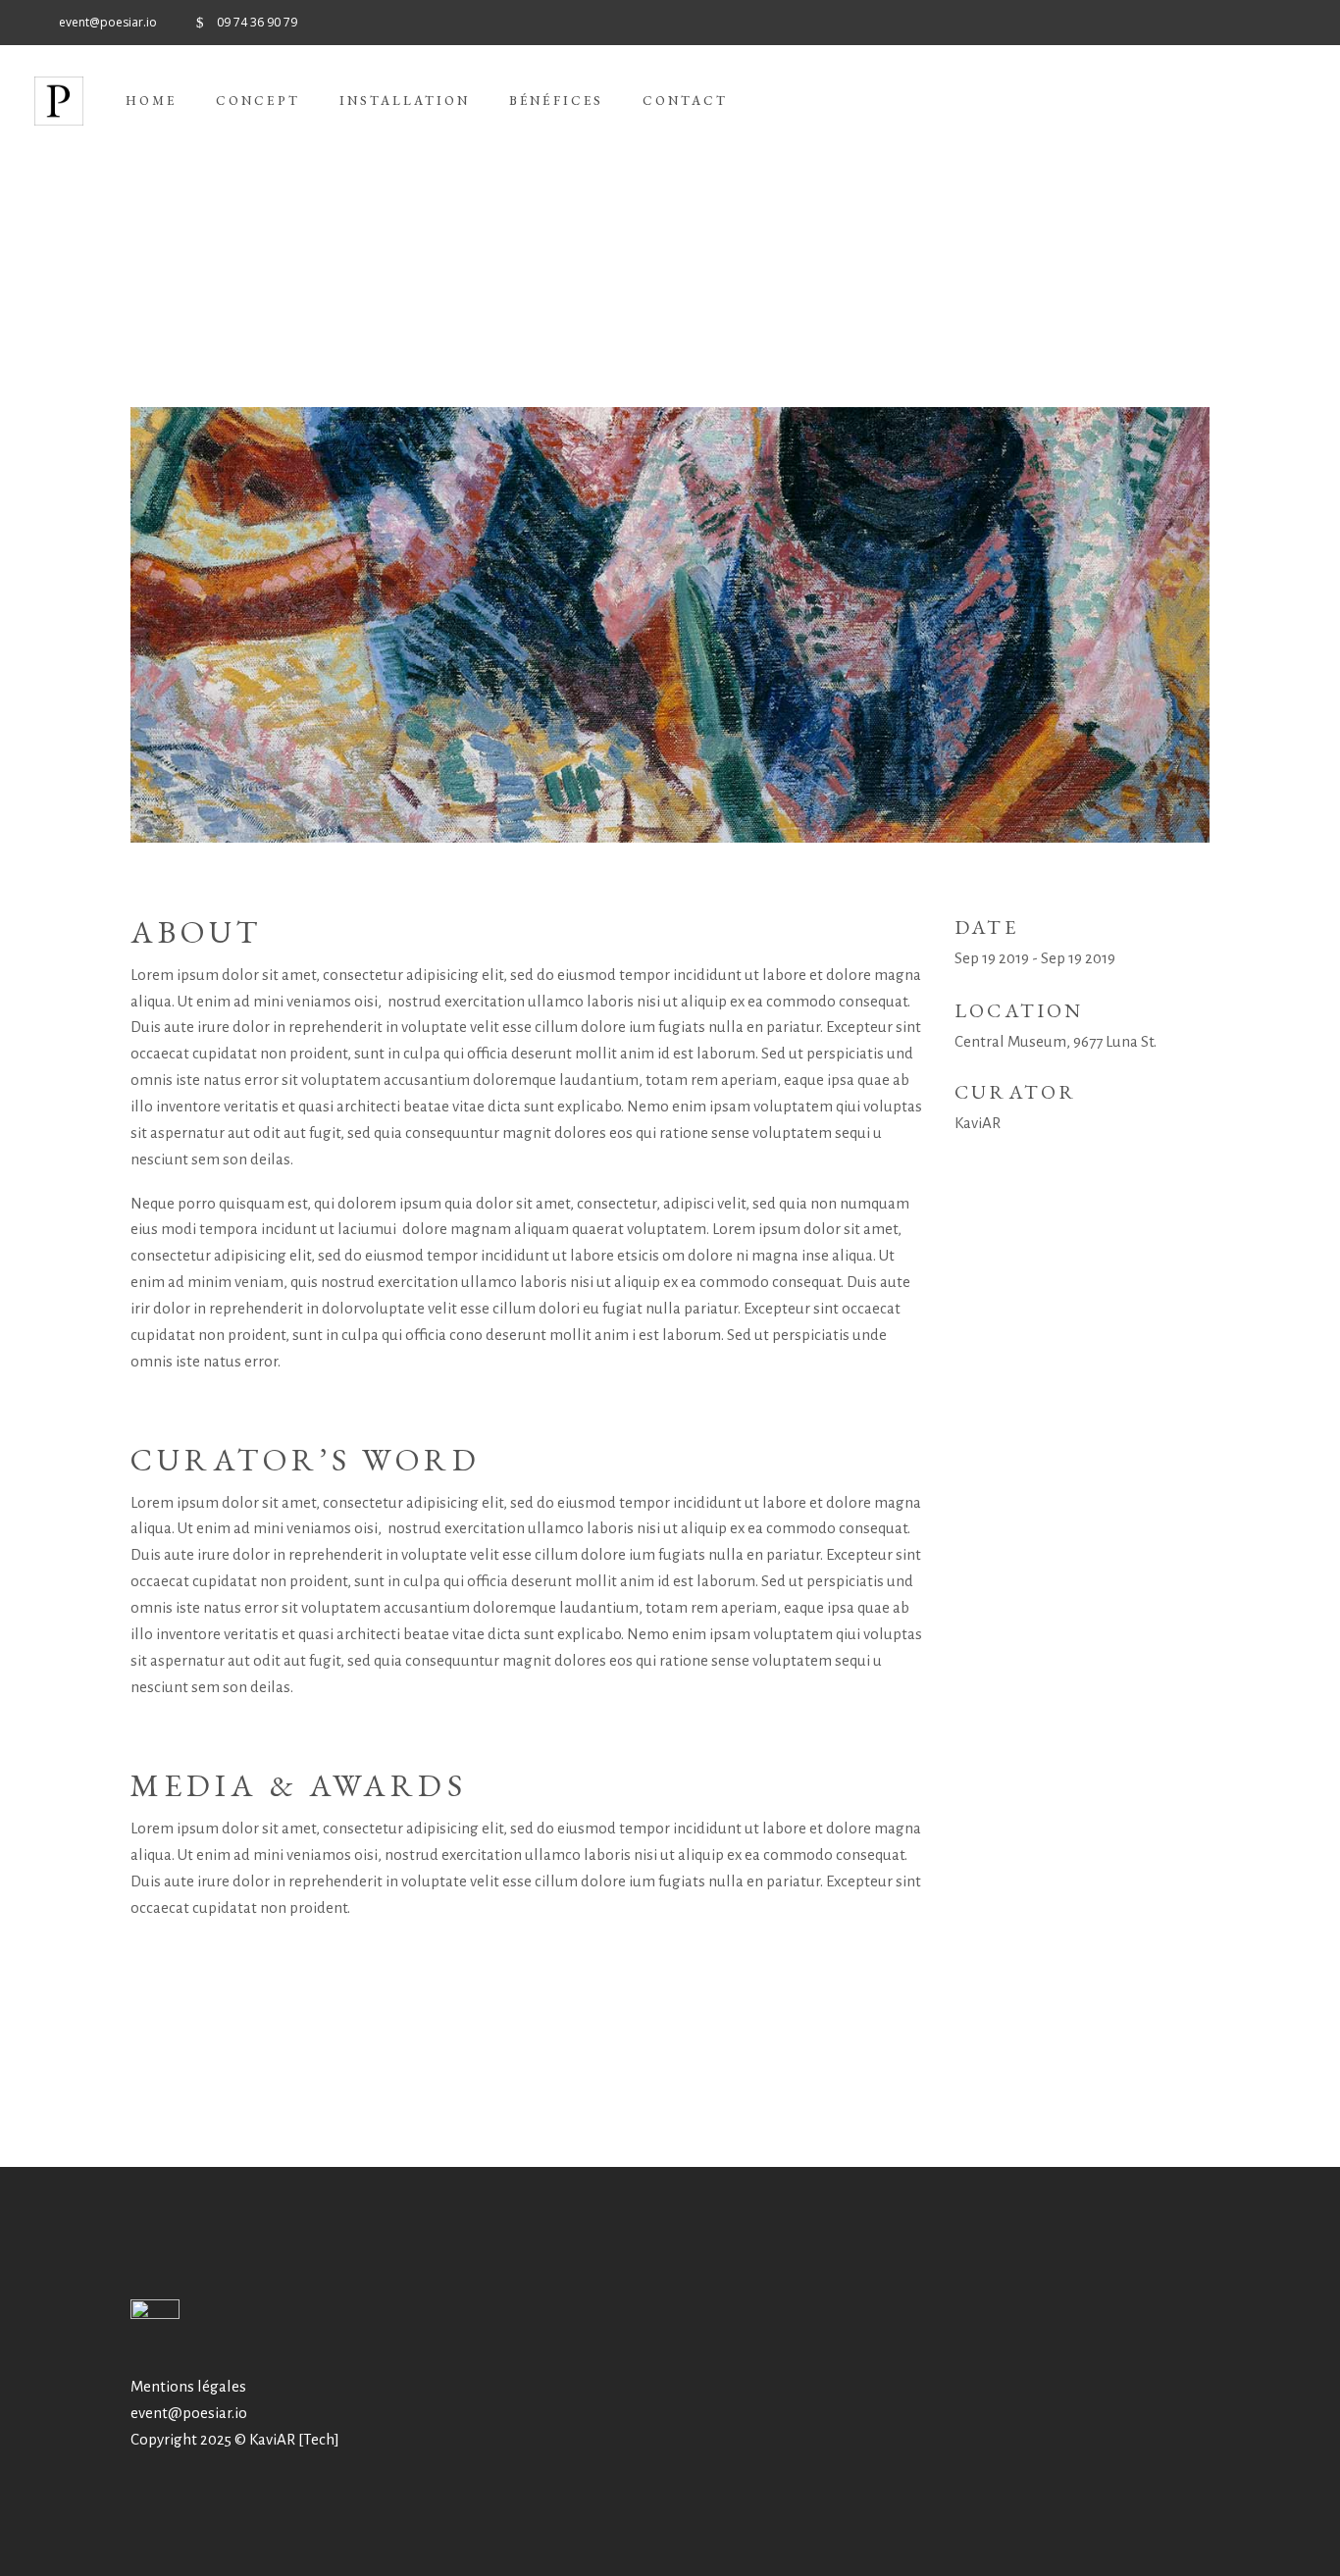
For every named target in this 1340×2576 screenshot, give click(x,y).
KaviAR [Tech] (294, 2439)
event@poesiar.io (189, 2413)
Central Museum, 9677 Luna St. (1056, 1041)
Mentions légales (188, 2386)
